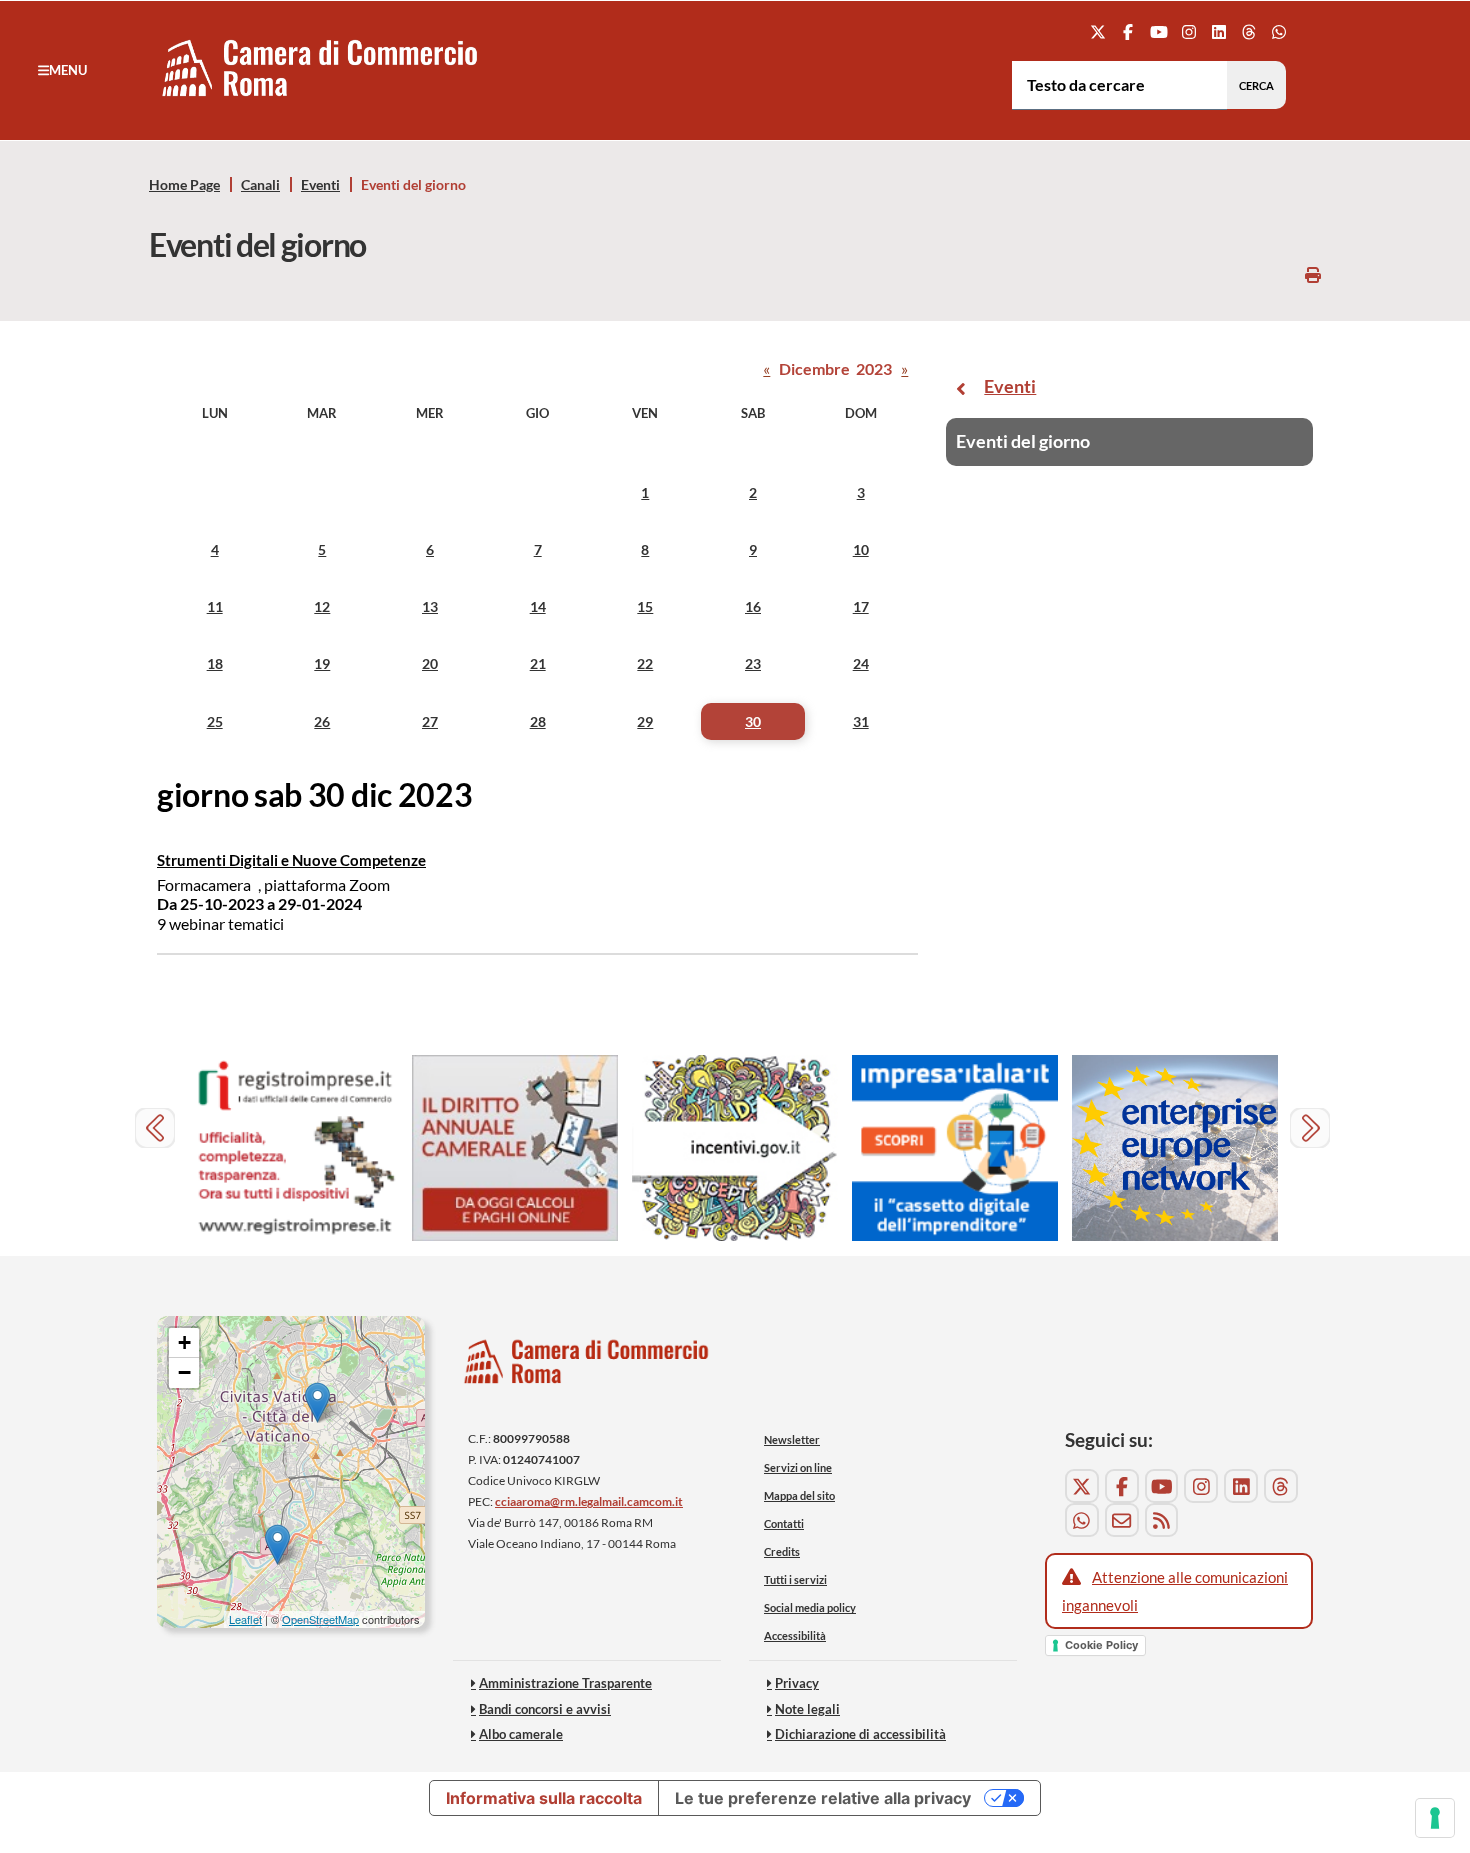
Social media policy (810, 1607)
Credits (782, 1551)
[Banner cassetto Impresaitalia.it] (955, 1148)
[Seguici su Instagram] (1188, 31)
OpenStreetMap (320, 1619)
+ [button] (184, 1342)
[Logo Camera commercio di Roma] (587, 1367)
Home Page (184, 185)
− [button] (184, 1372)
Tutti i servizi (795, 1579)
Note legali (807, 1709)
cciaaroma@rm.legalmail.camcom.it (589, 1501)
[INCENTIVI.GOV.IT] (735, 1148)
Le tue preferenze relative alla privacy (823, 1798)
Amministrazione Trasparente (565, 1683)
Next (1312, 1130)
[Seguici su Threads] (1249, 31)
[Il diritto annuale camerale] (515, 1148)
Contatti (784, 1523)
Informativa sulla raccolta (544, 1798)
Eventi (320, 185)
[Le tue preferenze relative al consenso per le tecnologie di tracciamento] (1435, 1818)
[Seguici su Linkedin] (1218, 31)
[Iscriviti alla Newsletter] (1122, 1520)
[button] (62, 70)
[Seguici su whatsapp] (1279, 31)
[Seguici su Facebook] (1128, 31)
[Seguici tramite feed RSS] (1162, 1520)
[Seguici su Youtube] (1158, 31)
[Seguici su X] (1098, 31)
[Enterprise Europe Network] (1175, 1148)
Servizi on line (798, 1467)
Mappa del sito (799, 1495)
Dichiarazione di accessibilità (860, 1734)
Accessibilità (795, 1635)
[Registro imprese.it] (295, 1148)
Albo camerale (521, 1734)
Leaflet (245, 1619)
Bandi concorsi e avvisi (545, 1709)
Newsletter (792, 1439)
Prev (157, 1130)
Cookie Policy (1101, 1645)
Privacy (797, 1683)
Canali (260, 185)
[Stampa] (1313, 274)
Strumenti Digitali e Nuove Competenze (291, 860)
